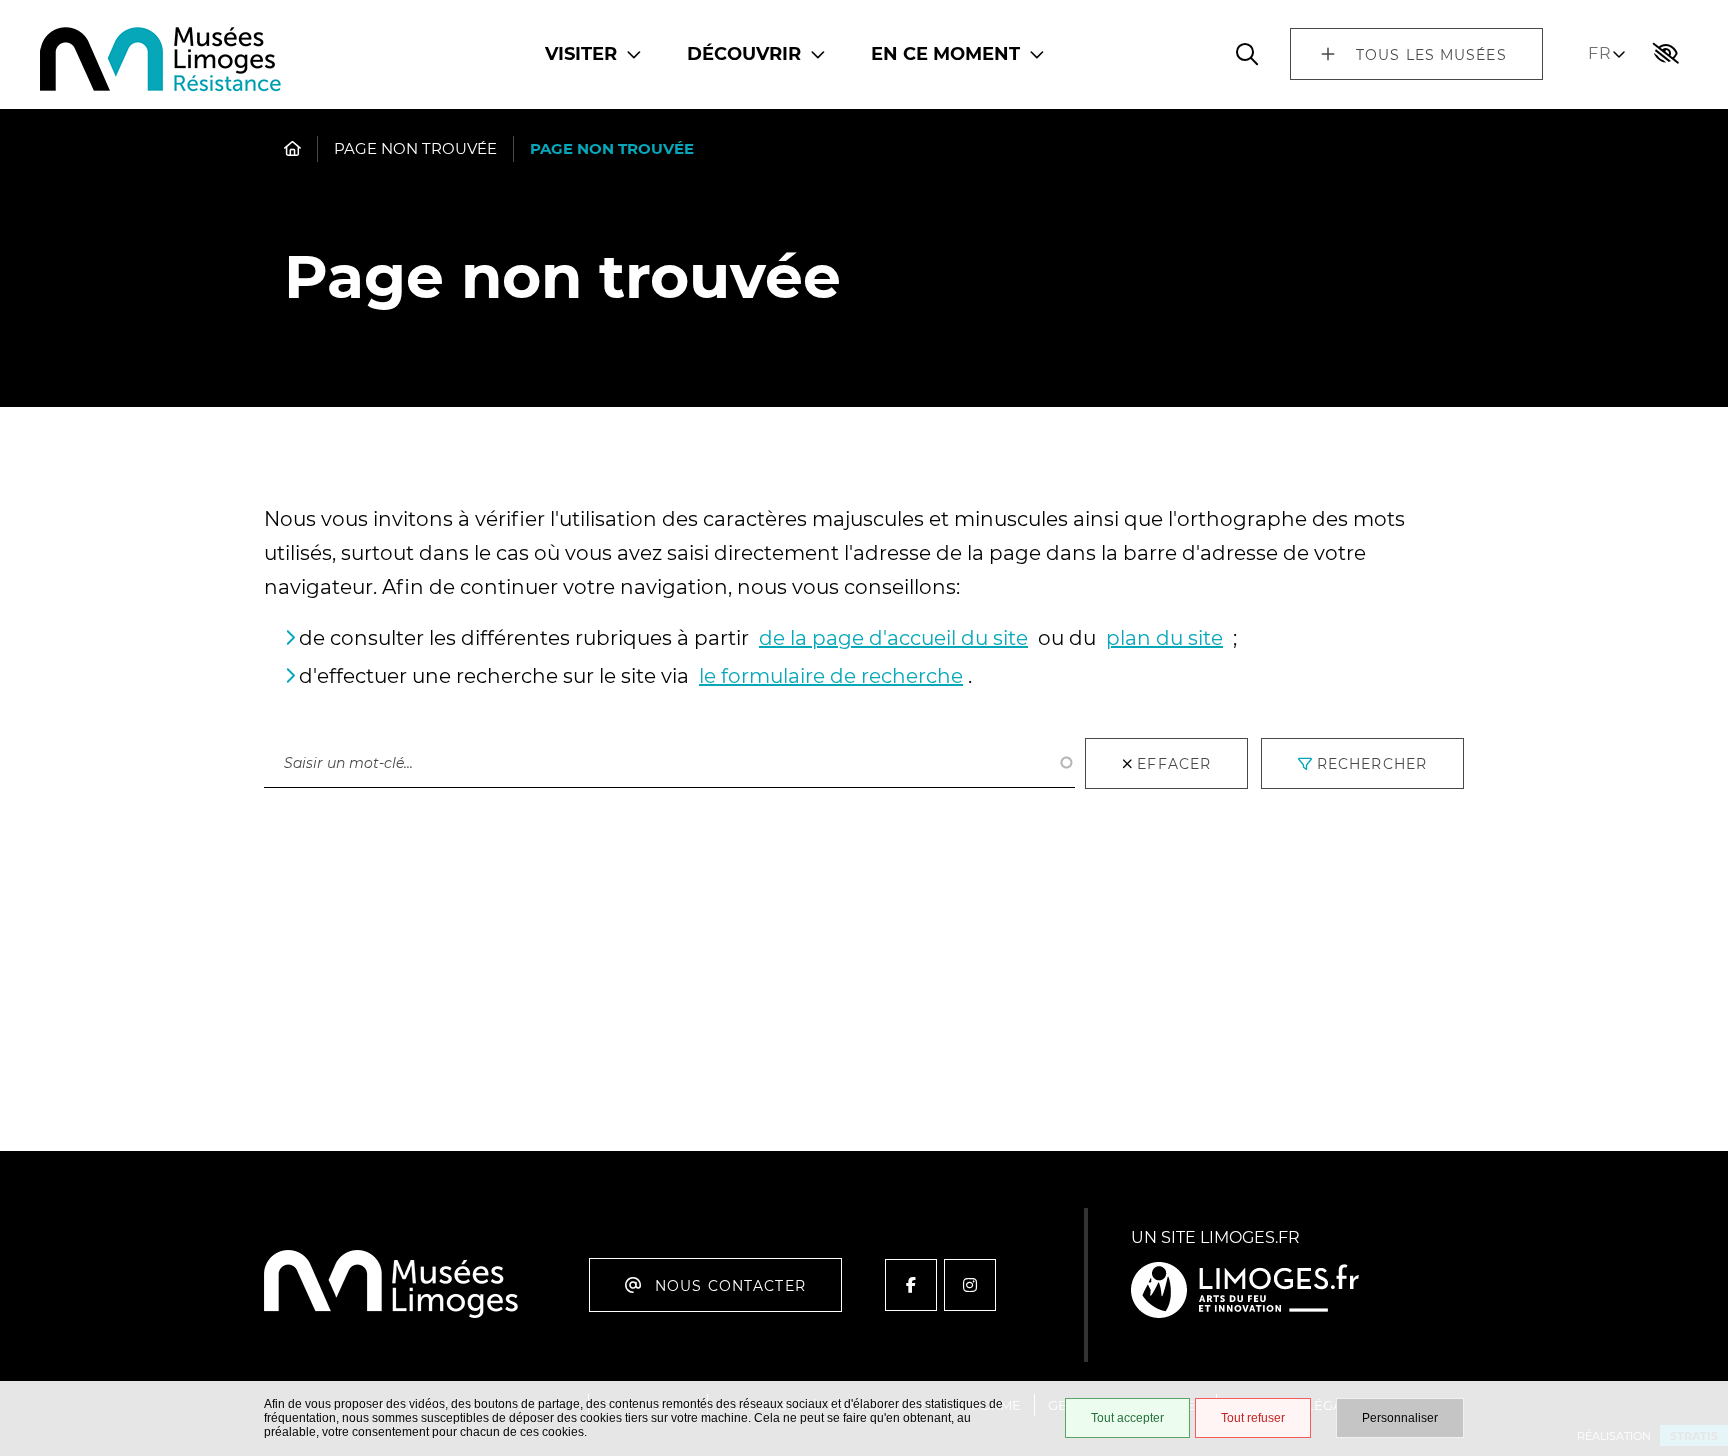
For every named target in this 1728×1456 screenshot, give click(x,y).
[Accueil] (161, 61)
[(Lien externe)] (1245, 1291)
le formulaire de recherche (831, 676)
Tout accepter (1127, 1418)
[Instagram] (970, 1285)
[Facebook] (911, 1285)
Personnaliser (1400, 1418)
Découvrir (744, 54)
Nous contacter (730, 1286)
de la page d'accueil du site (893, 638)
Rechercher (313, 718)
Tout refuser (1253, 1418)
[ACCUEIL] (292, 148)
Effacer (1174, 764)
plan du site (1164, 638)
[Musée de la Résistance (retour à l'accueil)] (391, 1314)
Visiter (581, 54)
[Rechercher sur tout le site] (1247, 54)
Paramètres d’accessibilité (1666, 54)
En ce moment (945, 54)
